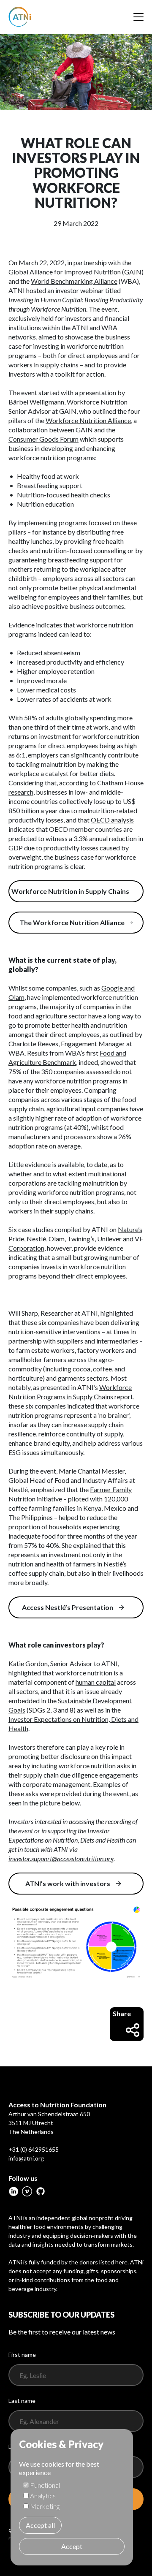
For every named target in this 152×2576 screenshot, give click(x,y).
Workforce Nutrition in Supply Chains (70, 891)
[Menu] (138, 17)
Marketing (45, 2506)
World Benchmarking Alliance (74, 281)
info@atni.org (26, 2158)
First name (22, 2355)
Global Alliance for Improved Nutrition (65, 272)
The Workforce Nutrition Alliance (72, 922)
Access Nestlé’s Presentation (68, 1607)
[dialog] (72, 2497)
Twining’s (81, 1239)
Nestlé (36, 1239)
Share (122, 2013)
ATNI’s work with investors (68, 1883)
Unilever (109, 1239)
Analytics (43, 2496)
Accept (72, 2546)
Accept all (40, 2525)
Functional (45, 2485)
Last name (22, 2401)
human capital (96, 1682)
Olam (57, 1239)
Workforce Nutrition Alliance (88, 420)
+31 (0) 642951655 (34, 2149)
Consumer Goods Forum (43, 439)
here (121, 2262)
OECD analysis (112, 820)
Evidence (22, 625)
